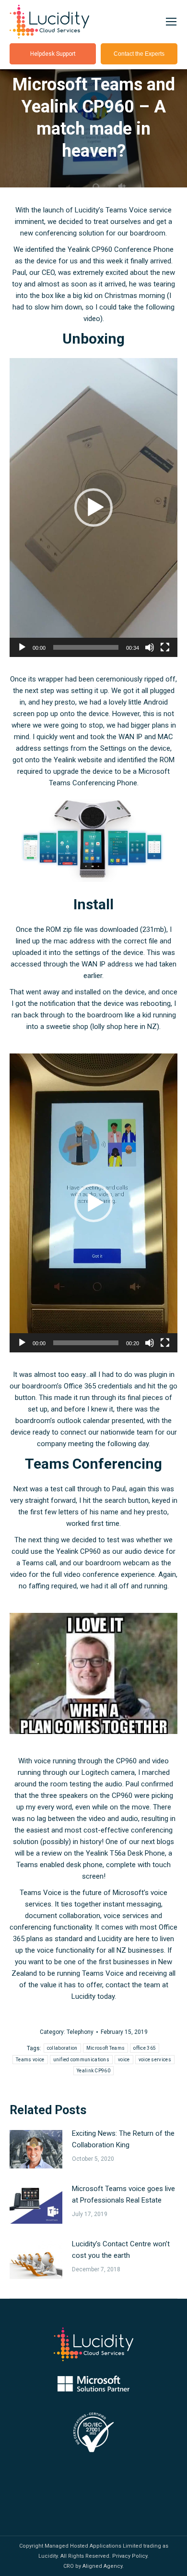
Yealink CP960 (93, 2071)
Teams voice (30, 2060)
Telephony (80, 2032)
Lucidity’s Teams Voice (111, 210)
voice (124, 2060)
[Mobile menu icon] (171, 22)
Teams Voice (41, 1893)
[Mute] (150, 647)
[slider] (86, 647)
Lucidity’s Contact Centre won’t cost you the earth (121, 2250)
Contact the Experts (139, 54)
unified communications (82, 2060)
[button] (93, 508)
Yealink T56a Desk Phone (125, 1853)
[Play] (22, 647)
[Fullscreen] (165, 647)
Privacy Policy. (130, 2556)
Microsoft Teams (106, 2048)
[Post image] (36, 2149)
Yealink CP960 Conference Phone (121, 249)
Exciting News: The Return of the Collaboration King (123, 2139)
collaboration (62, 2048)
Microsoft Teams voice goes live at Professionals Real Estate (123, 2194)
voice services (155, 2060)
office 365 (145, 2048)
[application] (93, 508)
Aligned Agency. (103, 2566)
